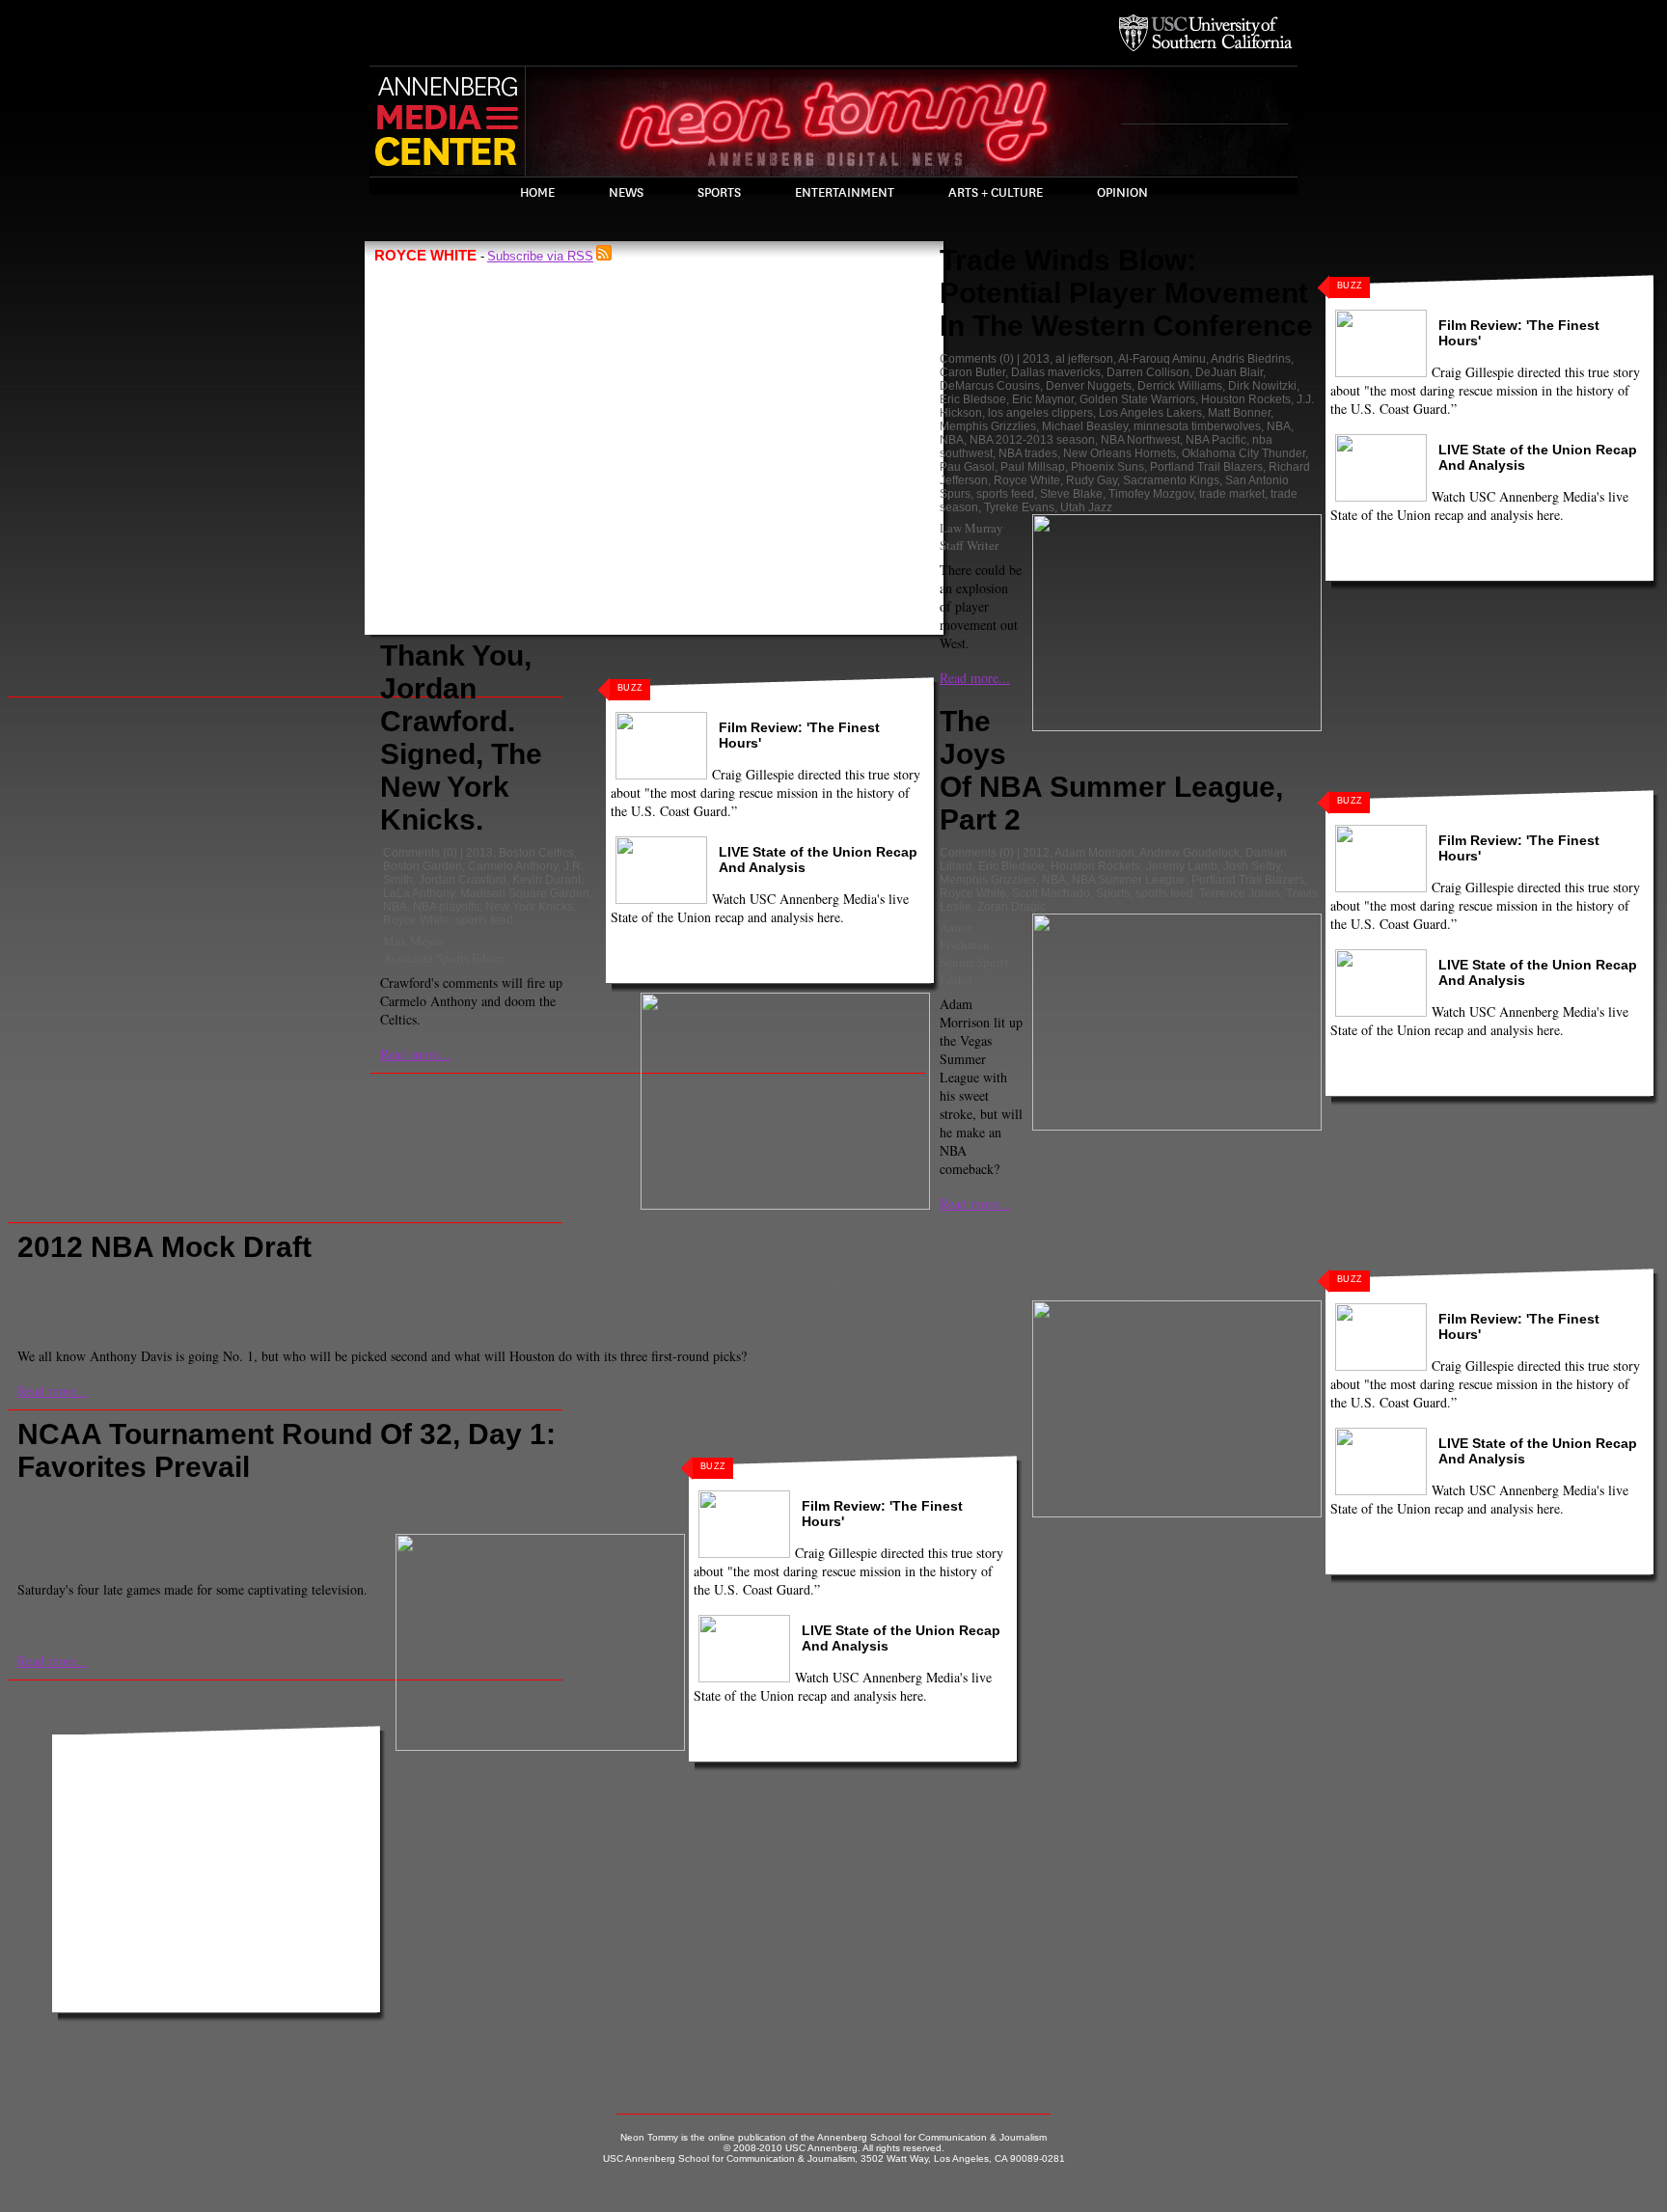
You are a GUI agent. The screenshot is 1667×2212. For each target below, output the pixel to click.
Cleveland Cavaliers (738, 1280)
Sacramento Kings (1171, 480)
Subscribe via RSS (540, 256)
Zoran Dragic (1011, 907)
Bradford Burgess (263, 1500)
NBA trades (1028, 453)
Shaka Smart (564, 1514)
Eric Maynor (1043, 399)
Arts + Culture (996, 193)
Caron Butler (972, 372)
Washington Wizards (1101, 1294)
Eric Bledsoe (973, 399)
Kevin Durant (547, 880)
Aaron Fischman (965, 936)
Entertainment (845, 193)
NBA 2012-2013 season (1032, 440)
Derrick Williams (1180, 386)
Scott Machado (1051, 893)
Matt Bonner (1239, 413)
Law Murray (971, 528)
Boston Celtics (536, 853)
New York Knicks (529, 907)
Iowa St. (41, 1514)
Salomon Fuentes (246, 1314)
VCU (62, 1527)
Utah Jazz (1086, 507)
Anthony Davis (387, 1280)
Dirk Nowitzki (1262, 386)
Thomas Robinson (930, 1294)
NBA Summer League (1129, 880)
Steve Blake (1071, 494)
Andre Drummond (298, 1280)
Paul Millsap (1033, 467)
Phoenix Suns (1107, 467)
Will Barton (1189, 1294)
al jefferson (1084, 359)
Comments (411, 853)
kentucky (90, 1514)
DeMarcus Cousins (990, 386)
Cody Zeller (514, 1500)
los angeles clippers (1040, 413)
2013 (479, 853)
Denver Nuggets (1089, 386)
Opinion (1122, 193)
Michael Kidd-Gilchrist (283, 1294)
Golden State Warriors (1137, 399)
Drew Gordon (585, 1500)
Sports (719, 193)
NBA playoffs (446, 907)
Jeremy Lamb (1182, 866)
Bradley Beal (546, 1280)
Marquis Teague (161, 1514)
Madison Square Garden (525, 893)
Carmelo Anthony (513, 866)
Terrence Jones (1240, 893)
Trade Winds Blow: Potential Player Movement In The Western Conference (1126, 293)
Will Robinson (401, 1314)
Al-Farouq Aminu (1162, 359)
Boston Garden (423, 866)
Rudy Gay (1092, 480)
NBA (395, 907)
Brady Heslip (348, 1500)
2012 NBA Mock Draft (164, 1247)
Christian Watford (433, 1500)
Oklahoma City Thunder (1243, 453)
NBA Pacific (1216, 440)
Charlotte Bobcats (632, 1280)
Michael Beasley (1085, 426)
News (626, 193)
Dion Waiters (915, 1280)
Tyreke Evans (1019, 507)
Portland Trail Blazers (1206, 467)
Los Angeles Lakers (1150, 413)
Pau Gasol (967, 467)
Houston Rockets (1246, 399)
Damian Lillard (836, 1280)
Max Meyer (413, 941)
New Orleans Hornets (1120, 453)
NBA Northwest (1140, 440)
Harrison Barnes (1119, 1280)
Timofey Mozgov (1151, 494)
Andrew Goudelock (1189, 853)
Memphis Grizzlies (988, 426)
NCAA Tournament (258, 1514)
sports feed (484, 920)
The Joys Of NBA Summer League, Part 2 (1111, 770)
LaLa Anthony (419, 893)
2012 (1036, 853)
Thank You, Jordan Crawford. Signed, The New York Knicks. (461, 737)
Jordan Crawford (463, 880)
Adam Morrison (1094, 853)
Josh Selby (1252, 866)
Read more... (415, 1054)
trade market (1232, 494)
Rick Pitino (424, 1514)
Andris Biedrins (1251, 359)
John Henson (185, 1294)
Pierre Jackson (352, 1514)
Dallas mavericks (1056, 372)
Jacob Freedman (153, 1314)
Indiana (646, 1500)
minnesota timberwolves (1197, 426)
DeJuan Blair (1229, 372)
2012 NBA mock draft (191, 1280)
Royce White (416, 920)
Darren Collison (1148, 372)
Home (537, 193)
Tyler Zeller (1012, 1294)
